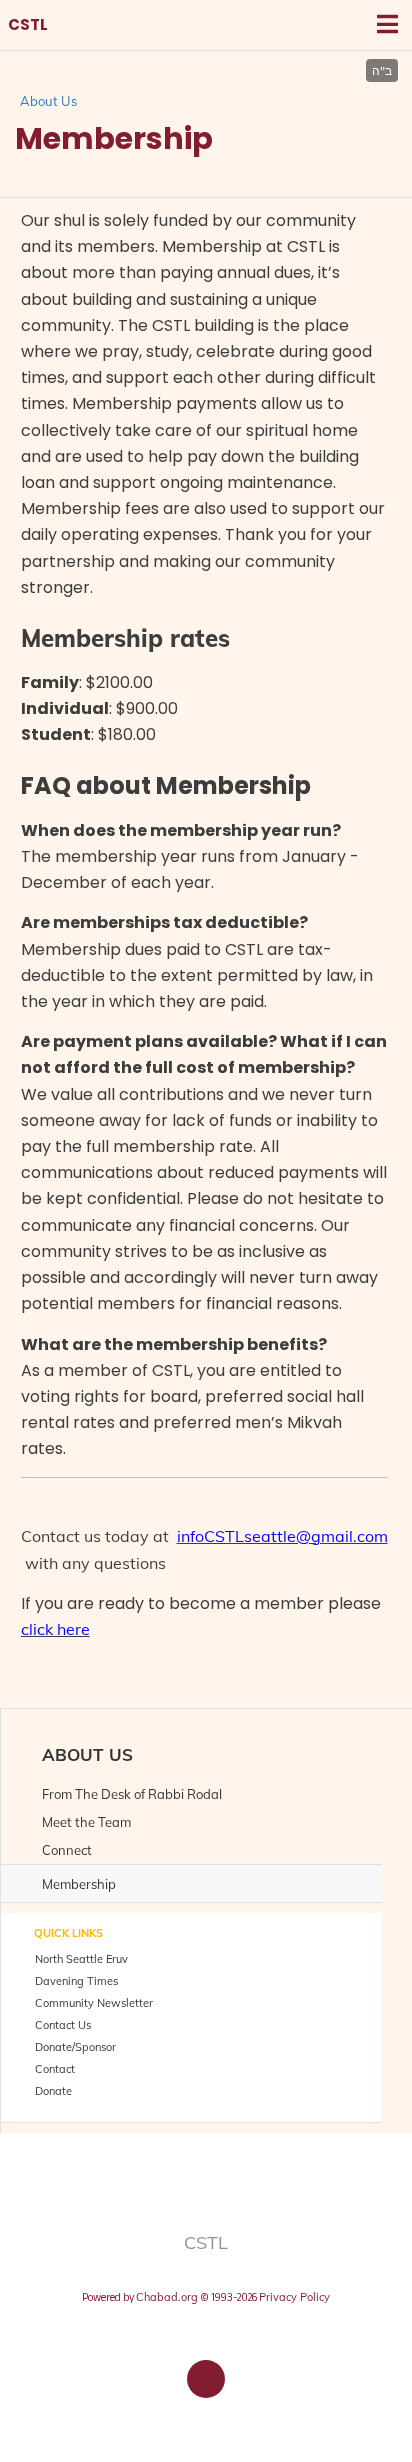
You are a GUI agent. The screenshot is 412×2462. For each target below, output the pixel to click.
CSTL (28, 25)
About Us (48, 101)
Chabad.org (167, 2297)
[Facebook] (206, 2379)
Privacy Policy (294, 2297)
